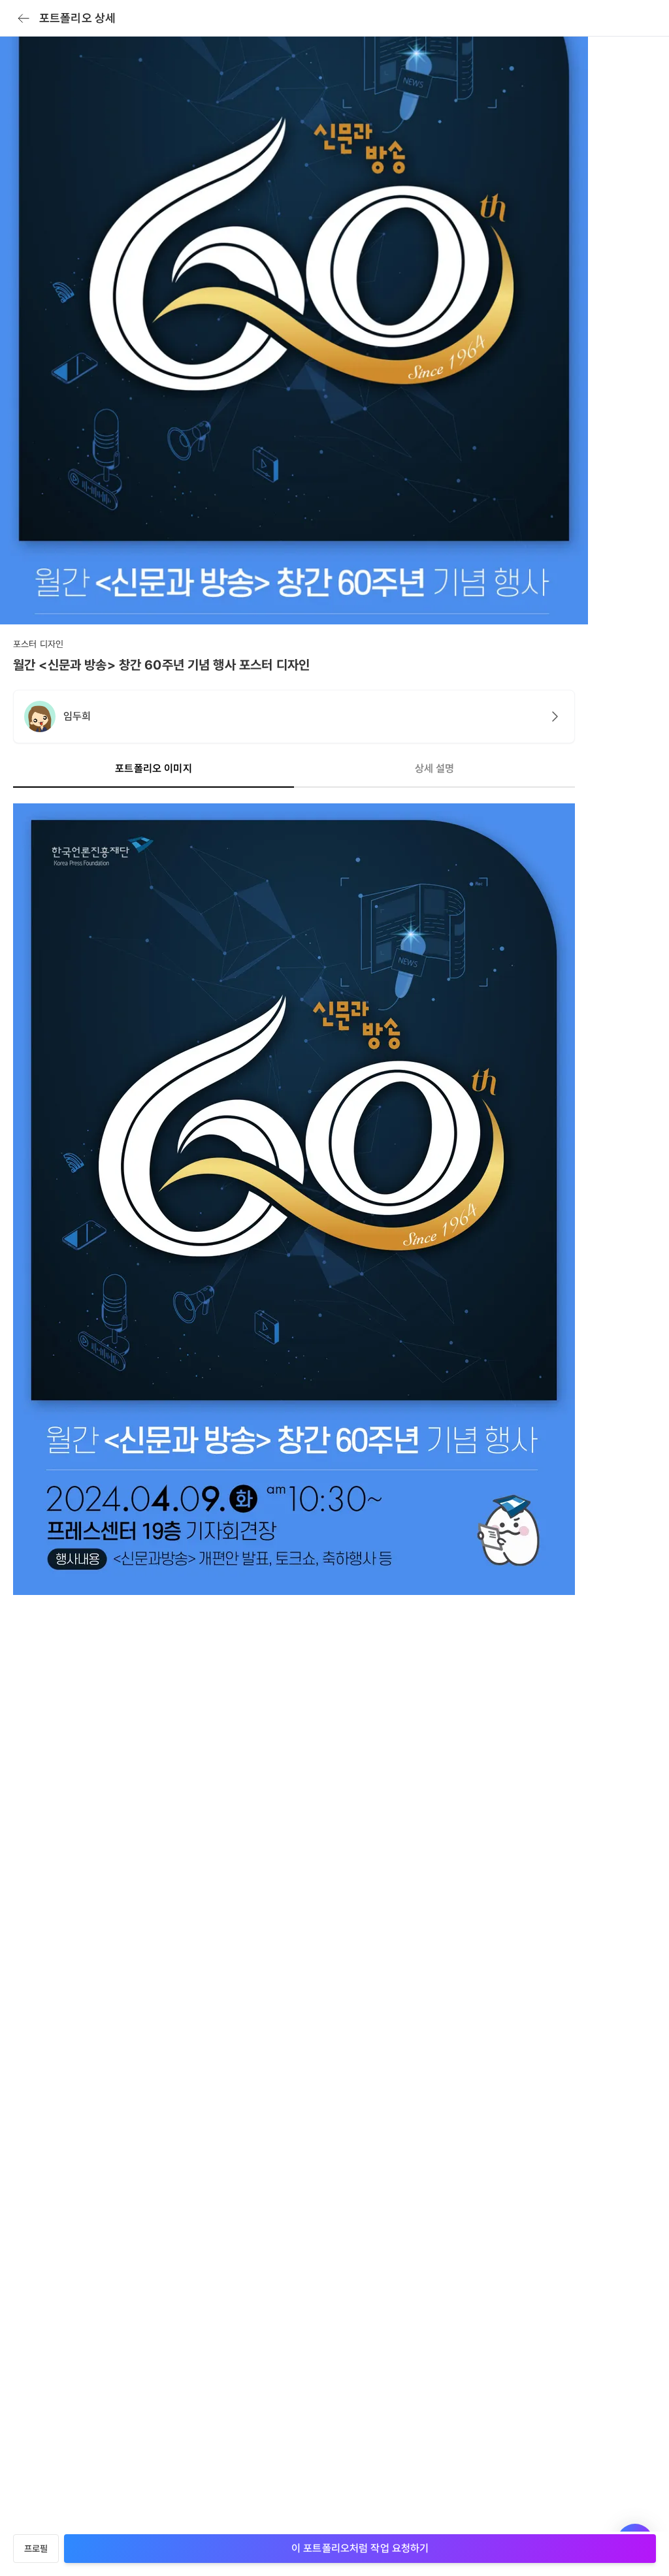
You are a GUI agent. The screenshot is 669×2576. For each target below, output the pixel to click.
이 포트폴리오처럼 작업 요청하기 (360, 2548)
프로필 (36, 2549)
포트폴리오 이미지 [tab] (153, 768)
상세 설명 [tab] (435, 768)
